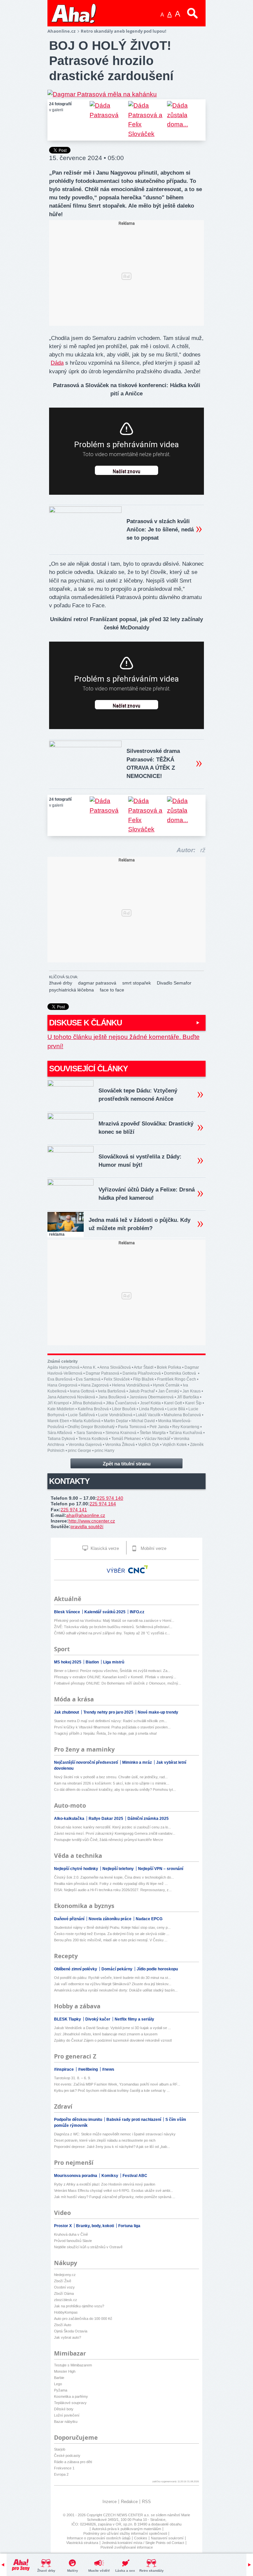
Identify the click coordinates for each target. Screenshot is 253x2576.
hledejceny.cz (65, 2275)
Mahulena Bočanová (182, 1415)
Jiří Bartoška (188, 1397)
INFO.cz (137, 1612)
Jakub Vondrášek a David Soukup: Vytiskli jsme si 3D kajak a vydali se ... (112, 2028)
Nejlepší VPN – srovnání (161, 1869)
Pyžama (61, 2390)
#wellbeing (88, 2069)
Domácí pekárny (117, 1969)
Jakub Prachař (142, 1391)
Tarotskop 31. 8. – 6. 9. (72, 2078)
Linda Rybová (152, 1409)
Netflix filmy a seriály (134, 2019)
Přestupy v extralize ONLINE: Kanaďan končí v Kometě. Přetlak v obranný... (115, 1677)
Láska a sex (125, 2571)
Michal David (143, 1421)
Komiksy (110, 2176)
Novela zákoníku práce (111, 1919)
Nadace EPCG (149, 1919)
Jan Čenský (169, 1391)
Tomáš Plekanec (126, 1439)
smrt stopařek (137, 983)
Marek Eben (58, 1421)
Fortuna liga (129, 2226)
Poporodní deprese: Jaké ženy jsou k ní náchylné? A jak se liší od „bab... (112, 2147)
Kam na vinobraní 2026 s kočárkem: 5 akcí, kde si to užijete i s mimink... (112, 1783)
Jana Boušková (112, 1397)
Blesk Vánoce (68, 1612)
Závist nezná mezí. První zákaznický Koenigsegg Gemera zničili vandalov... (115, 1833)
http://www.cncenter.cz (92, 1521)
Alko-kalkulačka (70, 1819)
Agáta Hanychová (63, 1367)
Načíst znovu (126, 472)
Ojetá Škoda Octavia (71, 2331)
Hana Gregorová (62, 1385)
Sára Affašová (60, 1433)
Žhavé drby (46, 2571)
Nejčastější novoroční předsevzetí (86, 1762)
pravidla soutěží (87, 1526)
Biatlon (93, 1662)
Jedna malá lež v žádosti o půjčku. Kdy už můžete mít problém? (140, 1224)
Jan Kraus (192, 1391)
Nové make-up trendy (158, 1712)
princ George (80, 1451)
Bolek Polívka (169, 1367)
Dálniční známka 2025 (148, 1819)
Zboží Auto (63, 2325)
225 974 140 (110, 1498)
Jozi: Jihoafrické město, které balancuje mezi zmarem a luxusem (106, 2034)
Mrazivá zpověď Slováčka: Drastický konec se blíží (146, 1128)
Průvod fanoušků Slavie (73, 2241)
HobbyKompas (66, 2312)
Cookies (141, 2538)
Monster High (65, 2371)
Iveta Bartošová (112, 1391)
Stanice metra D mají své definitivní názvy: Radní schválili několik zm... (111, 1721)
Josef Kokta (150, 1403)
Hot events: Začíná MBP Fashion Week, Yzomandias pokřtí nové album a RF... (117, 2084)
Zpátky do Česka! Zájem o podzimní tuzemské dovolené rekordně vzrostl (113, 2040)
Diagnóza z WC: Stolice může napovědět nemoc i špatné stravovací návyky (115, 2134)
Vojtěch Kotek (175, 1445)
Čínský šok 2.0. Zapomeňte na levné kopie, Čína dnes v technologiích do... (114, 1877)
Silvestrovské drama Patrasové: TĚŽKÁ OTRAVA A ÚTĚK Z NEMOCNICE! (153, 764)
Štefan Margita (153, 1433)
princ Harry (104, 1451)
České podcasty (67, 2456)
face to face (112, 990)
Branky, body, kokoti (96, 2226)
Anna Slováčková (115, 1367)
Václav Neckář (157, 1439)
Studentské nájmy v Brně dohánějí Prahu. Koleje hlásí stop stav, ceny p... (112, 1927)
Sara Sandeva (89, 1433)
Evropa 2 (61, 2474)
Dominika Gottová (181, 1373)
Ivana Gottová (82, 1391)
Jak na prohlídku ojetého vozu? (79, 2306)
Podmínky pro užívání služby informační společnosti (125, 2533)
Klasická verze (104, 1548)
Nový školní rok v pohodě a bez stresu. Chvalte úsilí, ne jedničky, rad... (111, 1777)
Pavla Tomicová (132, 1427)
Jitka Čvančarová (121, 1403)
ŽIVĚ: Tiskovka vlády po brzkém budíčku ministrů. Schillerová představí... (113, 1627)
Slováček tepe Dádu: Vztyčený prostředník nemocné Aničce (138, 1095)
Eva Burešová (60, 1379)
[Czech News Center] (138, 1569)
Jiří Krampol (58, 1403)
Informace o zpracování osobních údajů (99, 2538)
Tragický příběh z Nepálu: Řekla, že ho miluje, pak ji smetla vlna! (105, 1733)
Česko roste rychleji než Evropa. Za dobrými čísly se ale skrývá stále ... (112, 1934)
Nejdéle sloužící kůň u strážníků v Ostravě (88, 2247)
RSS (146, 2502)
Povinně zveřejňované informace (127, 2547)
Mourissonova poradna (76, 2176)
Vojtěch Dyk (149, 1445)
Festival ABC (135, 2176)
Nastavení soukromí (167, 2538)
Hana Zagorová (95, 1385)
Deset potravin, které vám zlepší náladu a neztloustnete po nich (105, 2140)
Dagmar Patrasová (102, 1373)
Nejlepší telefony (119, 1869)
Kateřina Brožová (93, 1409)
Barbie (59, 2378)
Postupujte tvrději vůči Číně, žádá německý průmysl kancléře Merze (109, 1840)
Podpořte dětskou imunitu (79, 2120)
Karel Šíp (193, 1403)
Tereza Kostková (93, 1439)
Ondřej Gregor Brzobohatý (91, 1427)
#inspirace (64, 2069)
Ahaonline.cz (61, 31)
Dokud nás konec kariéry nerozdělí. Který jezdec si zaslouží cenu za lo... (112, 1827)
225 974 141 (74, 1510)
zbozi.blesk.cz (66, 2300)
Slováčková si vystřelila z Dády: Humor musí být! (140, 1161)
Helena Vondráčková (131, 1385)
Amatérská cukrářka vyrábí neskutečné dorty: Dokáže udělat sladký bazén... (116, 1990)
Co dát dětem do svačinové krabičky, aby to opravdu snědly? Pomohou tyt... (115, 1790)
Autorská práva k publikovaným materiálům (126, 2529)
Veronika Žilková (120, 1445)
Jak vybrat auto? (68, 2337)
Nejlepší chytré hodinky (77, 1869)
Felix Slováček (117, 1379)
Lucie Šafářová (81, 1415)
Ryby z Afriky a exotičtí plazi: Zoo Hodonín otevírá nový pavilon (105, 2184)
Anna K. (89, 1367)
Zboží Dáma (64, 2293)
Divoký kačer (98, 2019)
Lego (58, 2384)
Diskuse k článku (85, 1023)
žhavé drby (61, 983)
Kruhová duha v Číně (71, 2234)
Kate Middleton (61, 1409)
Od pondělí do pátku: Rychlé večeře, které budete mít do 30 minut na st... (112, 1978)
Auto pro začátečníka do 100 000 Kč (83, 2319)
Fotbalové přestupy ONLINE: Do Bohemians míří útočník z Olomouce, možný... (118, 1683)
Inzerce (110, 2502)
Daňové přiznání (70, 1919)
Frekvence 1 (64, 2468)
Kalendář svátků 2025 (105, 1612)
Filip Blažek (143, 1379)
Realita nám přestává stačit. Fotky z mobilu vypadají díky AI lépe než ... (111, 1884)
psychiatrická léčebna (71, 990)
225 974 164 (103, 1504)
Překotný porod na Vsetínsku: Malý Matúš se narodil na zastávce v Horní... (114, 1621)
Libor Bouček (124, 1409)
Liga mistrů (114, 1662)
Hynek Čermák (166, 1385)
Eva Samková (88, 1379)
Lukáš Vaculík (148, 1415)
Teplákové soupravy (70, 2403)
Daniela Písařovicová (142, 1373)
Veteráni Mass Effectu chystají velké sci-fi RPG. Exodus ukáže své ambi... (113, 2191)
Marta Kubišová (86, 1421)
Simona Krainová (121, 1433)
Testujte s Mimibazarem (73, 2365)
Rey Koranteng (186, 1427)
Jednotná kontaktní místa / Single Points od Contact (143, 2543)
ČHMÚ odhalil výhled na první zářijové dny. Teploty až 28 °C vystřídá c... (112, 1633)
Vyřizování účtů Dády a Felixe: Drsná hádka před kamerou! (147, 1194)
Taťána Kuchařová (186, 1433)
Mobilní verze (153, 1548)
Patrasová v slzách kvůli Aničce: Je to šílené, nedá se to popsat (160, 530)
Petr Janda (159, 1427)
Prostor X (63, 2226)
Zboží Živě (63, 2281)
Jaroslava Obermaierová (152, 1397)
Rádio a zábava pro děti (73, 2462)
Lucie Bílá (176, 1409)
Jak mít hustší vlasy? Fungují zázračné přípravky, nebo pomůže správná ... (115, 2197)
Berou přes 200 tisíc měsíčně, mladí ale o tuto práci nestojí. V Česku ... (111, 1940)
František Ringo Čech (177, 1379)
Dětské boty (64, 2409)
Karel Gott (173, 1403)
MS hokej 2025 (68, 1662)
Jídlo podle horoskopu (157, 1969)
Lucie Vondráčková (115, 1415)
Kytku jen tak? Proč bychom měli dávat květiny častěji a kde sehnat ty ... (112, 2091)
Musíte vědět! (99, 2571)
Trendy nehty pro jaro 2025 (109, 1712)
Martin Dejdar (116, 1421)
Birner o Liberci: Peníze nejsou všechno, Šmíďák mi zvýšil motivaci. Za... (112, 1671)
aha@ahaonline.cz (86, 1515)
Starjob (60, 2449)
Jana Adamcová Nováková (71, 1397)
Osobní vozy (64, 2287)
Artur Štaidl (144, 1367)
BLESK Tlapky (68, 2019)
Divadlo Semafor (174, 983)
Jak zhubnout (67, 1712)
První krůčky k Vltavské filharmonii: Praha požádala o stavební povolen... (112, 1727)
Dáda (57, 363)
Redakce (129, 2502)
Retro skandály (152, 2571)
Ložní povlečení (67, 2415)
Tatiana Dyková (61, 1439)
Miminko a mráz (138, 1762)
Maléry (73, 2571)
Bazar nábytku (66, 2422)
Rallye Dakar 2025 (106, 1819)
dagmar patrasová (97, 983)
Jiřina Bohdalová (87, 1403)
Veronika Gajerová (85, 1445)
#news (108, 2069)
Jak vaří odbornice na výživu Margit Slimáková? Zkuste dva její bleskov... (113, 1984)
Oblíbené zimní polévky (76, 1969)
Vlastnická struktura (82, 2543)
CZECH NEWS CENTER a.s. (127, 2515)
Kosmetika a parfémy (71, 2396)
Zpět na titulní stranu (127, 1464)
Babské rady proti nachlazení (134, 2120)
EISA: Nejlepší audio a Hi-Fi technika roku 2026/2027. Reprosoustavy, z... (113, 1890)
